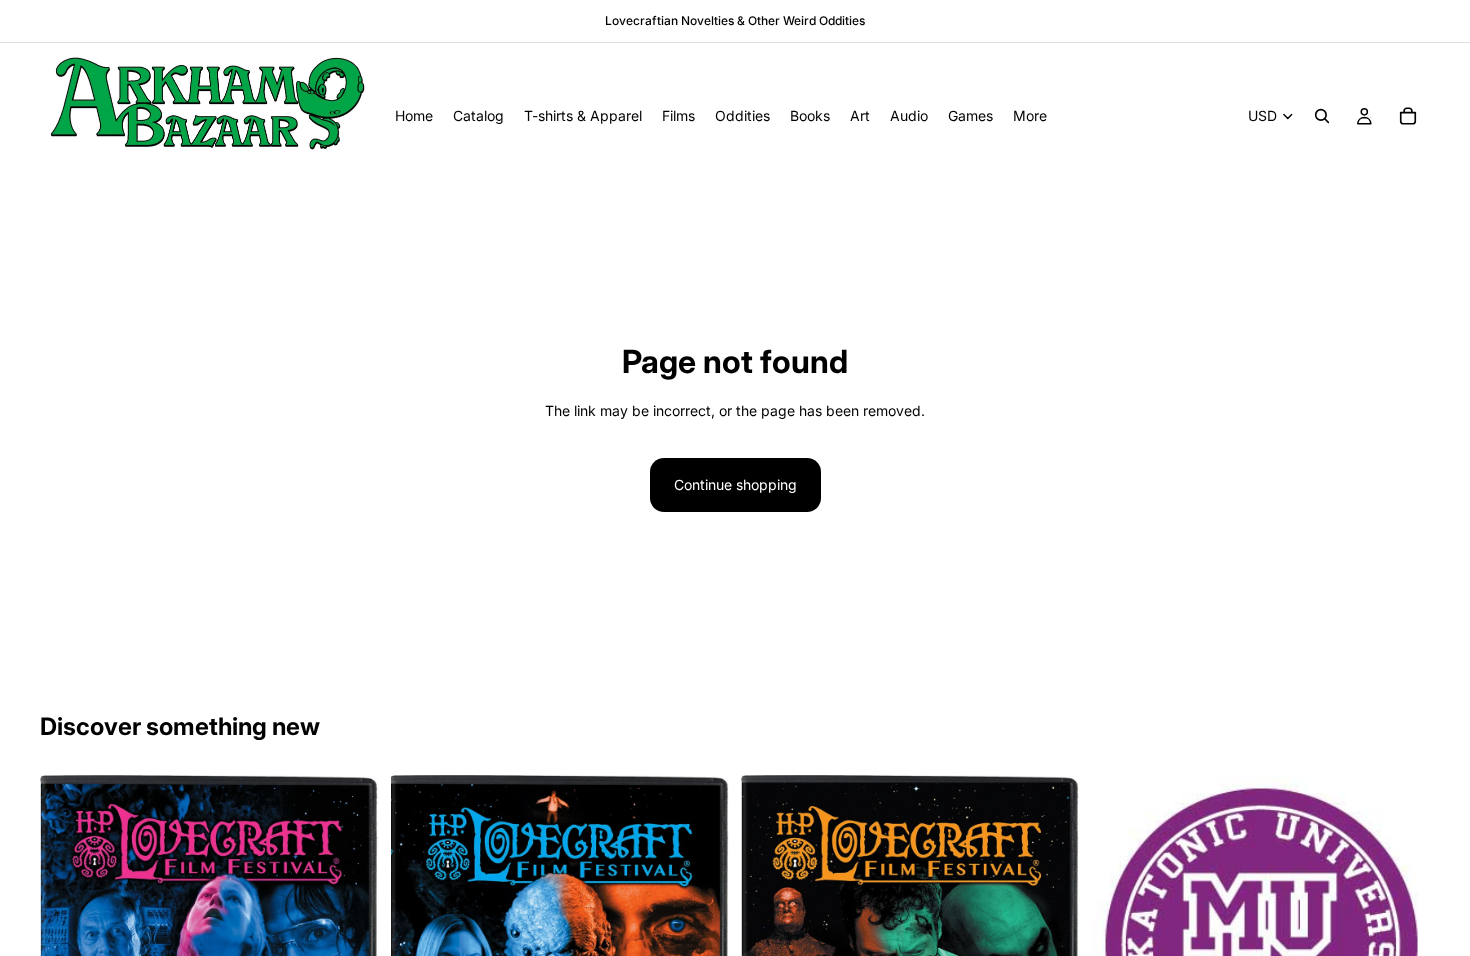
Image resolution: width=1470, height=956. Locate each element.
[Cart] (1408, 116)
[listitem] (1030, 116)
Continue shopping (735, 484)
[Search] (1322, 116)
